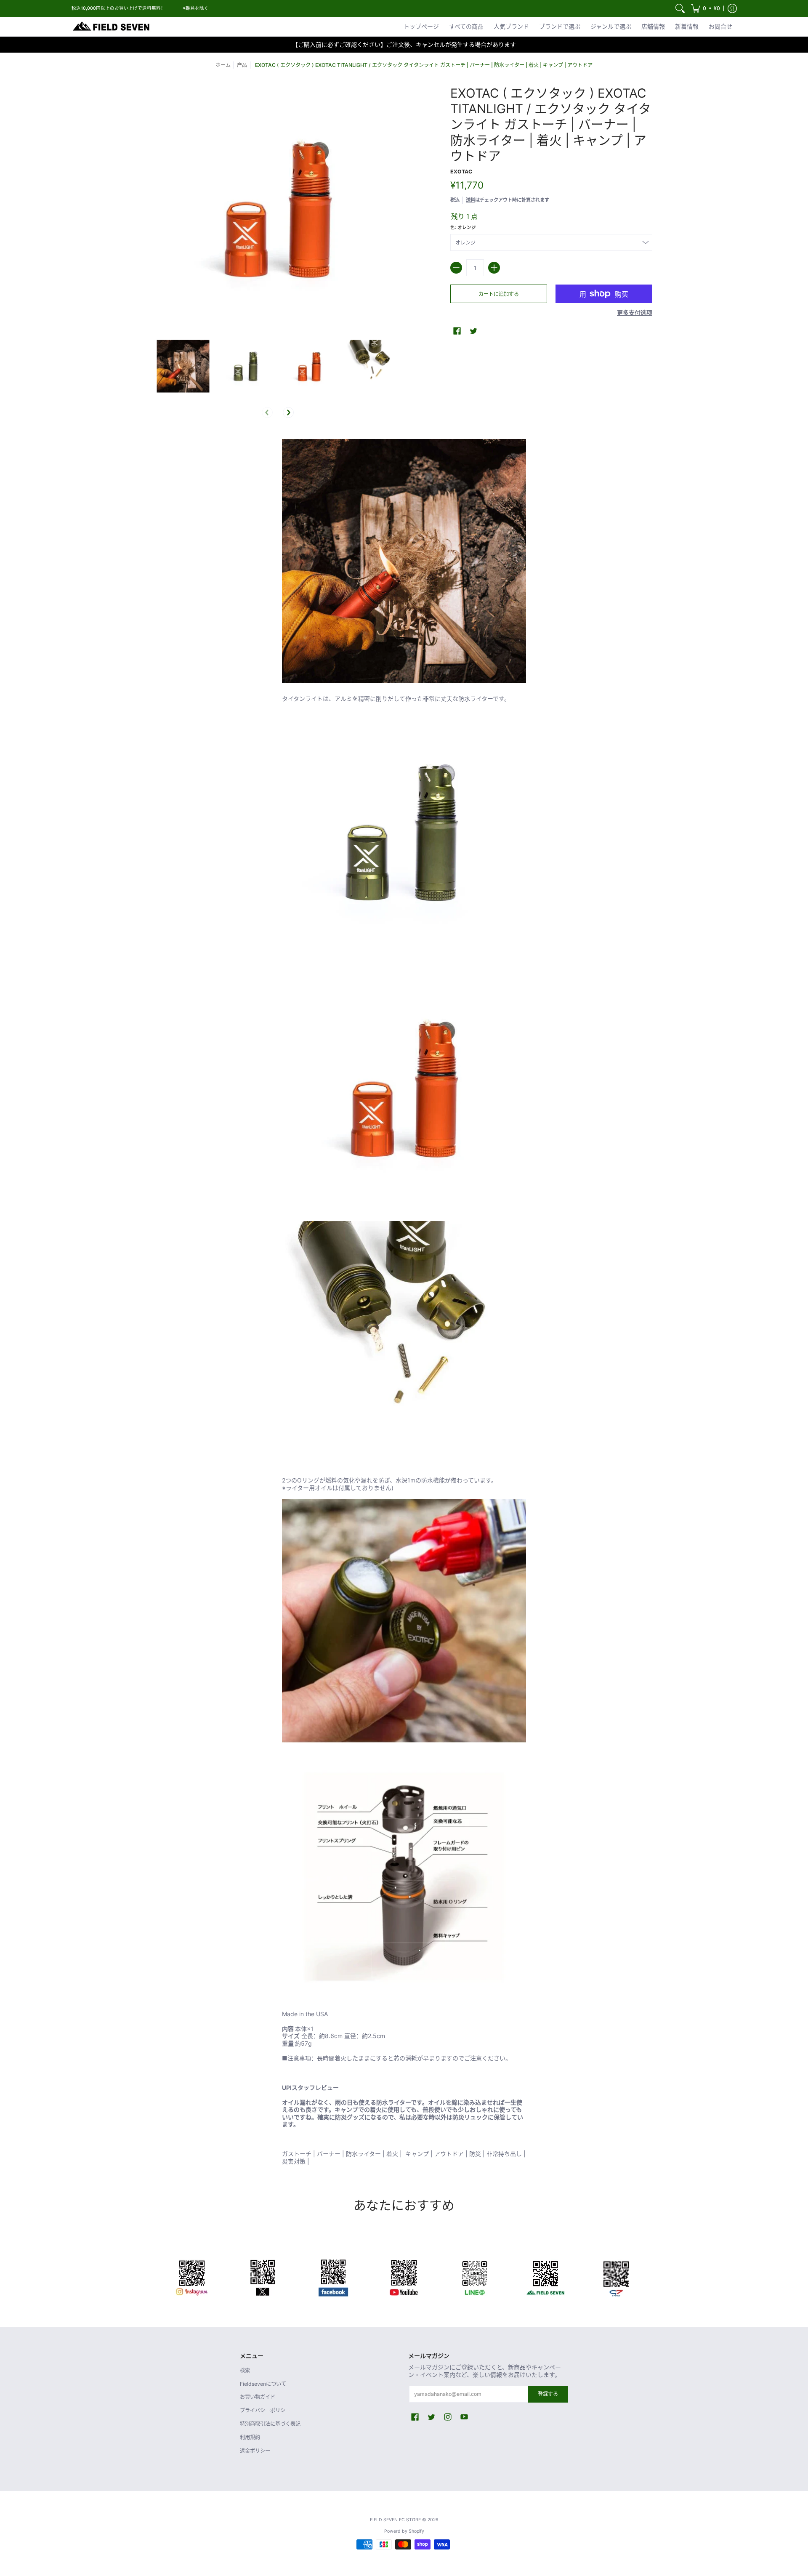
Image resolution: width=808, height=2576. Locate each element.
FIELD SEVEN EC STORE (395, 2520)
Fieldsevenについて (263, 2384)
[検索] (680, 8)
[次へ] (288, 412)
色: (463, 228)
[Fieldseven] (545, 2276)
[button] (706, 8)
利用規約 (250, 2437)
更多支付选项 (635, 313)
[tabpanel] (404, 1304)
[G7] (616, 2276)
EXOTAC (461, 172)
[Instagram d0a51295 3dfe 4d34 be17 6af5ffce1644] (192, 2276)
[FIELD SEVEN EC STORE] (112, 27)
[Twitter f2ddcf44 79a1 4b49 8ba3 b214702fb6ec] (263, 2276)
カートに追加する (499, 294)
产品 (242, 65)
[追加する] (494, 268)
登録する (548, 2394)
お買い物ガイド (258, 2397)
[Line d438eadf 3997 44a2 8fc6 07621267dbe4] (475, 2276)
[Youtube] (404, 2276)
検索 (245, 2370)
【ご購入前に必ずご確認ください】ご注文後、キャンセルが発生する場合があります (404, 44)
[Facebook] (333, 2276)
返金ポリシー (255, 2451)
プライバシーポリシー (265, 2410)
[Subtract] (456, 268)
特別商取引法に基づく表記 (270, 2424)
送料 (470, 200)
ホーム (223, 65)
